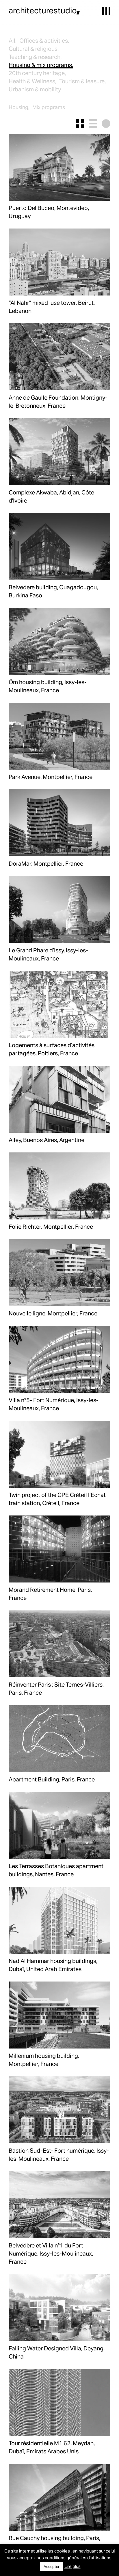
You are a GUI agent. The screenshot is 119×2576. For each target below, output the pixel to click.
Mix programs (49, 107)
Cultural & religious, (34, 48)
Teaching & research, (35, 57)
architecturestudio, (44, 10)
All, (13, 40)
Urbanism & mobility (35, 89)
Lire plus (72, 2566)
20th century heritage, (37, 73)
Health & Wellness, (32, 81)
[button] (106, 11)
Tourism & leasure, (82, 81)
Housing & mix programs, (41, 65)
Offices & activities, (44, 40)
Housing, (19, 107)
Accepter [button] (52, 2566)
